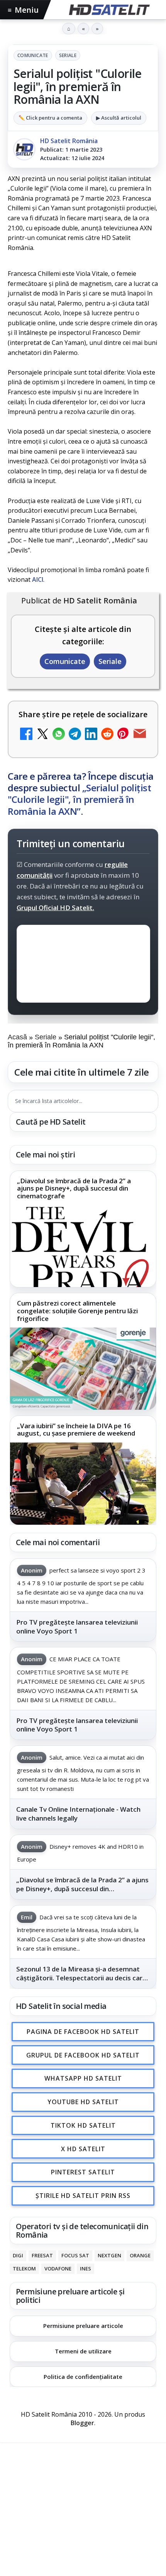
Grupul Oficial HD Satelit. (55, 908)
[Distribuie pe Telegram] (75, 735)
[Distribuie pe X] (42, 735)
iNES (86, 2269)
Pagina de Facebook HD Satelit (83, 2031)
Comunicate (33, 55)
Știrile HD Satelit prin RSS (83, 2196)
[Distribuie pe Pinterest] (124, 735)
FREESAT (42, 2256)
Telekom (24, 2269)
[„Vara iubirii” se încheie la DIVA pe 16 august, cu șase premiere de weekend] (83, 1484)
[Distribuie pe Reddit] (107, 735)
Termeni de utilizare (83, 2351)
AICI (38, 579)
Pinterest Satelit (83, 2172)
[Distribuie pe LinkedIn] (91, 735)
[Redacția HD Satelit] (24, 149)
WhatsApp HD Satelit (83, 2078)
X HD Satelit (83, 2149)
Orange (140, 2256)
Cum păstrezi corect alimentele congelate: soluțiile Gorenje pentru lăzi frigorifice (77, 1311)
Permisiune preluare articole (83, 2326)
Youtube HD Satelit (83, 2102)
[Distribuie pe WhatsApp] (59, 735)
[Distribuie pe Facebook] (26, 735)
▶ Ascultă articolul (119, 118)
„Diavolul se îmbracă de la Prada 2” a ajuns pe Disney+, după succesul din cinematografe (74, 1188)
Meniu (23, 10)
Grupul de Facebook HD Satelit (83, 2055)
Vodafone (58, 2269)
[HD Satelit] (108, 10)
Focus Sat (75, 2256)
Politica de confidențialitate (83, 2376)
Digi (18, 2256)
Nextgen (109, 2256)
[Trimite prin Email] (140, 735)
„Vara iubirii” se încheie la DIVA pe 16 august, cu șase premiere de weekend (76, 1430)
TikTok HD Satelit (83, 2125)
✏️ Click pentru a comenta (50, 118)
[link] (83, 1229)
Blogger (82, 2423)
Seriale (68, 55)
